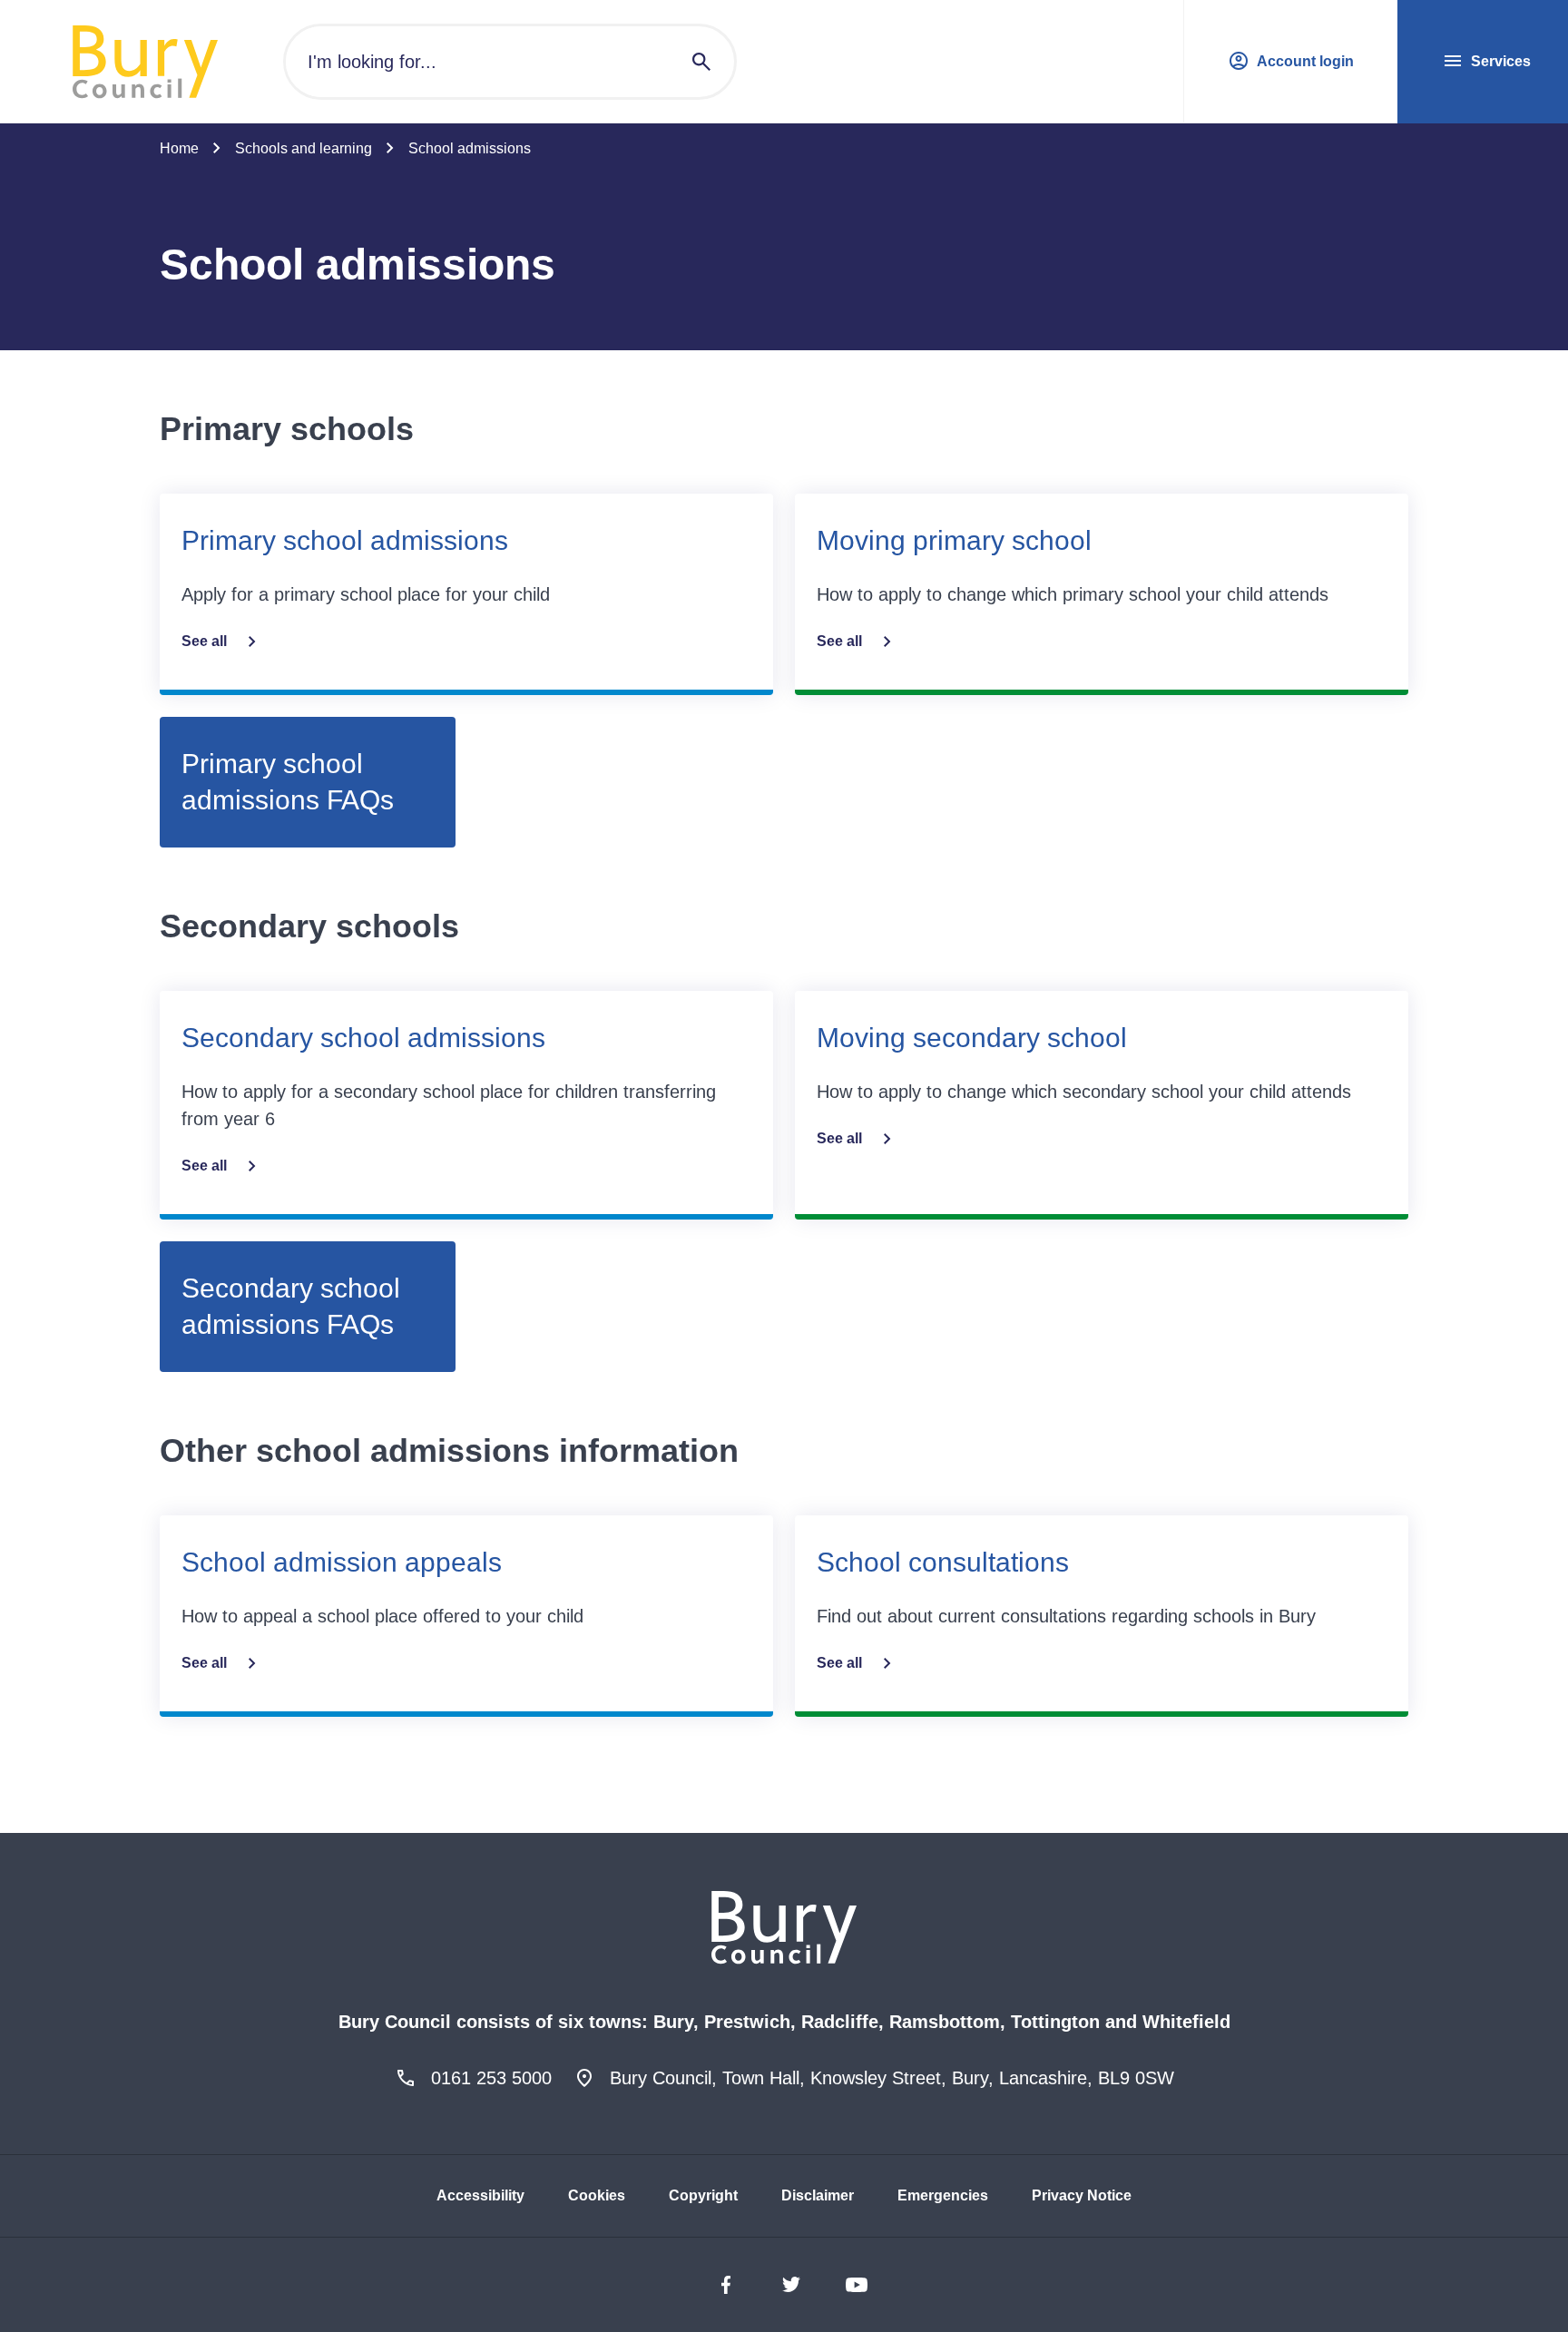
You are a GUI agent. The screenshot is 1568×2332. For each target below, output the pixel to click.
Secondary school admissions (363, 1038)
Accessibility (480, 2195)
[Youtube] (857, 2285)
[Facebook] (726, 2285)
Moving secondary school (972, 1038)
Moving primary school (954, 540)
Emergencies (943, 2195)
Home (179, 148)
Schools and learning (304, 148)
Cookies (597, 2195)
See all (204, 641)
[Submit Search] (701, 62)
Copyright (703, 2195)
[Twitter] (791, 2285)
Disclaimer (818, 2195)
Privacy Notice (1082, 2195)
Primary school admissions (345, 540)
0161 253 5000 (491, 2078)
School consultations (943, 1562)
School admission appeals (342, 1562)
